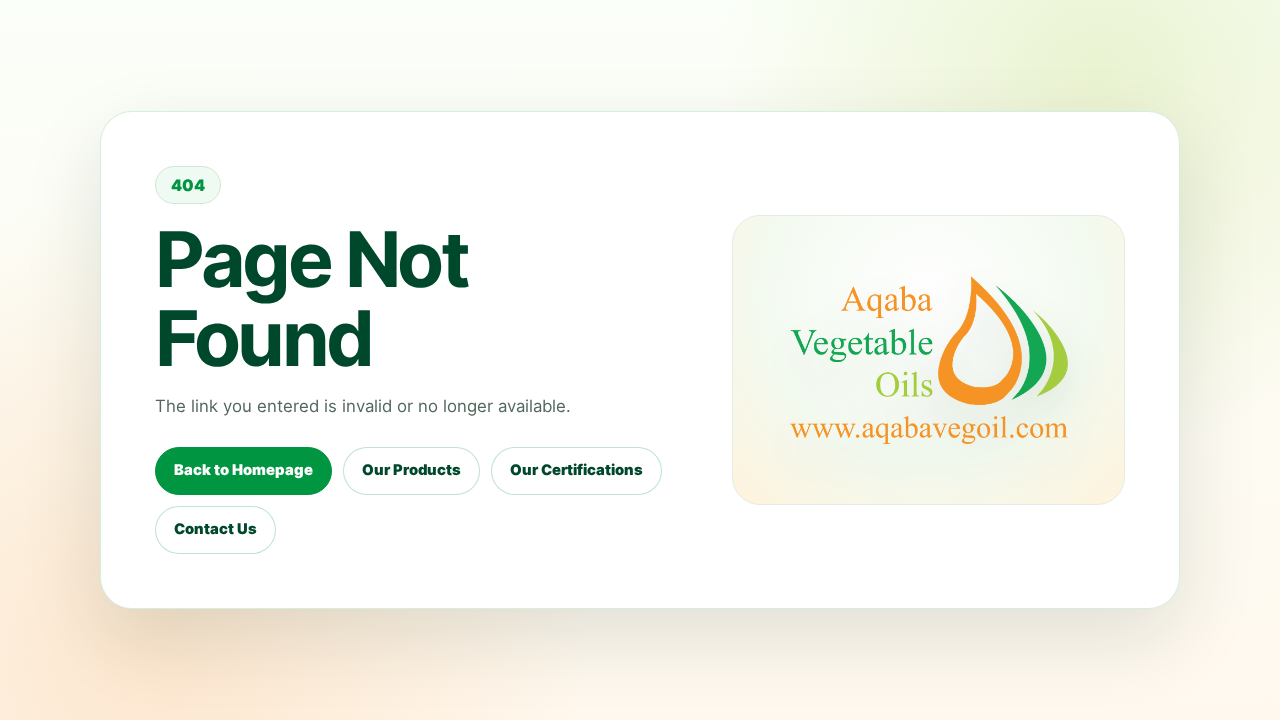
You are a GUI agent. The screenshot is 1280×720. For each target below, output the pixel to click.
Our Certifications (576, 470)
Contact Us (215, 529)
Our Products (411, 470)
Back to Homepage (243, 470)
